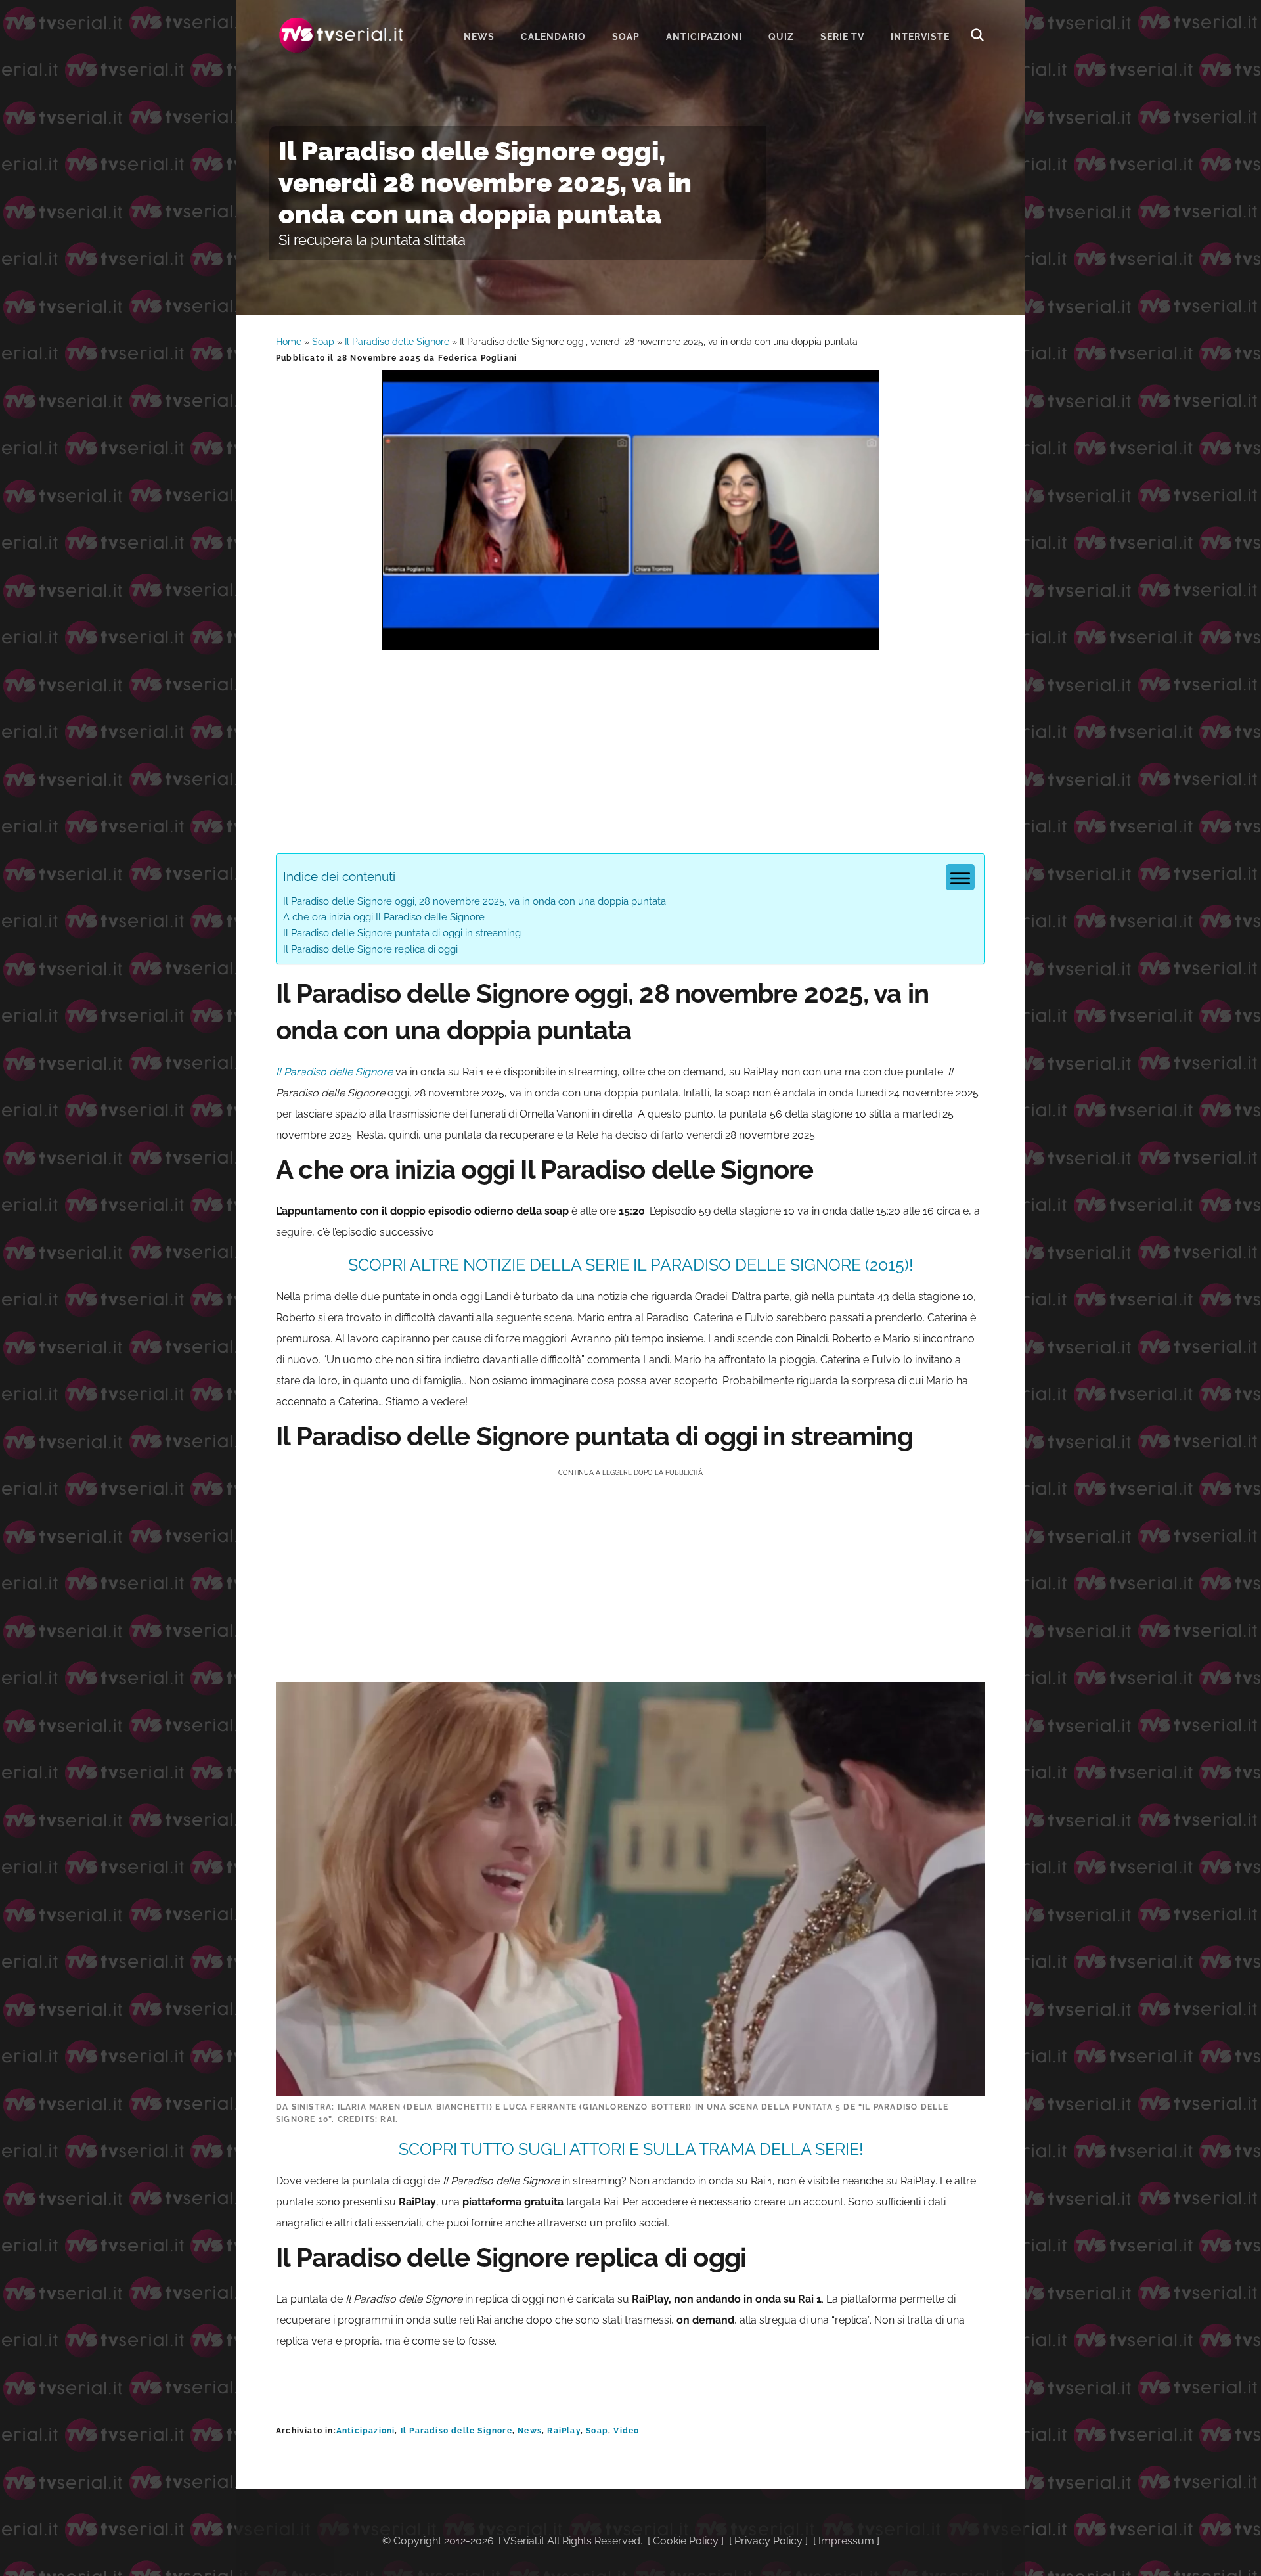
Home (289, 342)
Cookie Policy (686, 2541)
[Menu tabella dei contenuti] (960, 877)
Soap (323, 342)
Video (626, 2431)
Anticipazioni (366, 2431)
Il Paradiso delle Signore (397, 342)
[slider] (629, 640)
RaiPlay (564, 2431)
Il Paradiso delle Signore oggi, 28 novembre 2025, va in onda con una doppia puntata (475, 901)
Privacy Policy (768, 2541)
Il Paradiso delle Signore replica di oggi (370, 949)
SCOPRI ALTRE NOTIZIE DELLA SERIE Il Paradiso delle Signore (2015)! (630, 1265)
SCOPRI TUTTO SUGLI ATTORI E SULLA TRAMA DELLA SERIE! (631, 2149)
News (530, 2431)
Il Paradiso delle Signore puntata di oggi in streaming (402, 933)
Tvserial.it (342, 35)
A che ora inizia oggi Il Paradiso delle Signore (384, 917)
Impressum (846, 2541)
